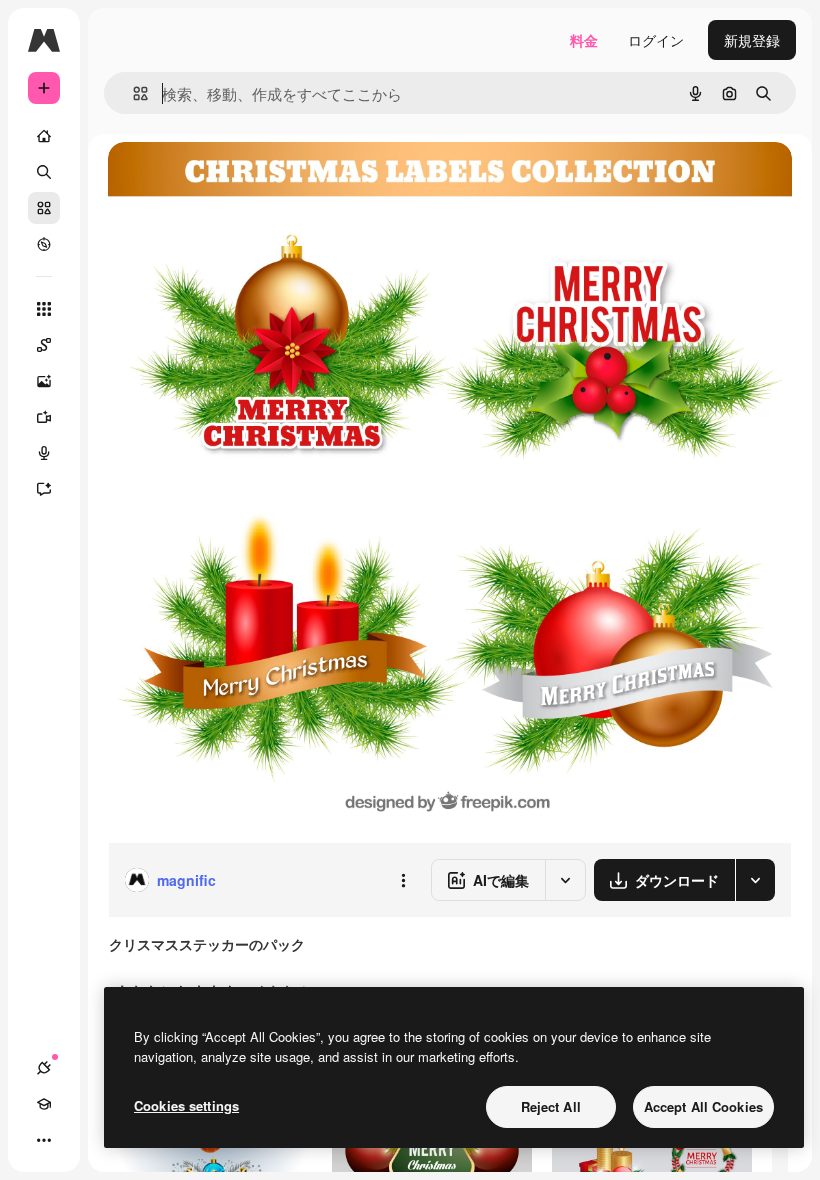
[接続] (44, 1068)
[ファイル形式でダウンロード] (755, 880)
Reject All (551, 1106)
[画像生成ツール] (44, 381)
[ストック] (44, 208)
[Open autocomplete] (132, 93)
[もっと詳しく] (44, 244)
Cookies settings (186, 1105)
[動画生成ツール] (44, 417)
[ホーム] (44, 136)
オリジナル (245, 179)
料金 (584, 40)
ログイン (656, 40)
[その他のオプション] (403, 880)
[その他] (44, 1140)
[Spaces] (44, 345)
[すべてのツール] (44, 309)
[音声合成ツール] (44, 453)
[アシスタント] (44, 489)
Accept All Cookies (703, 1106)
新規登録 (752, 40)
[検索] (44, 172)
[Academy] (44, 1104)
